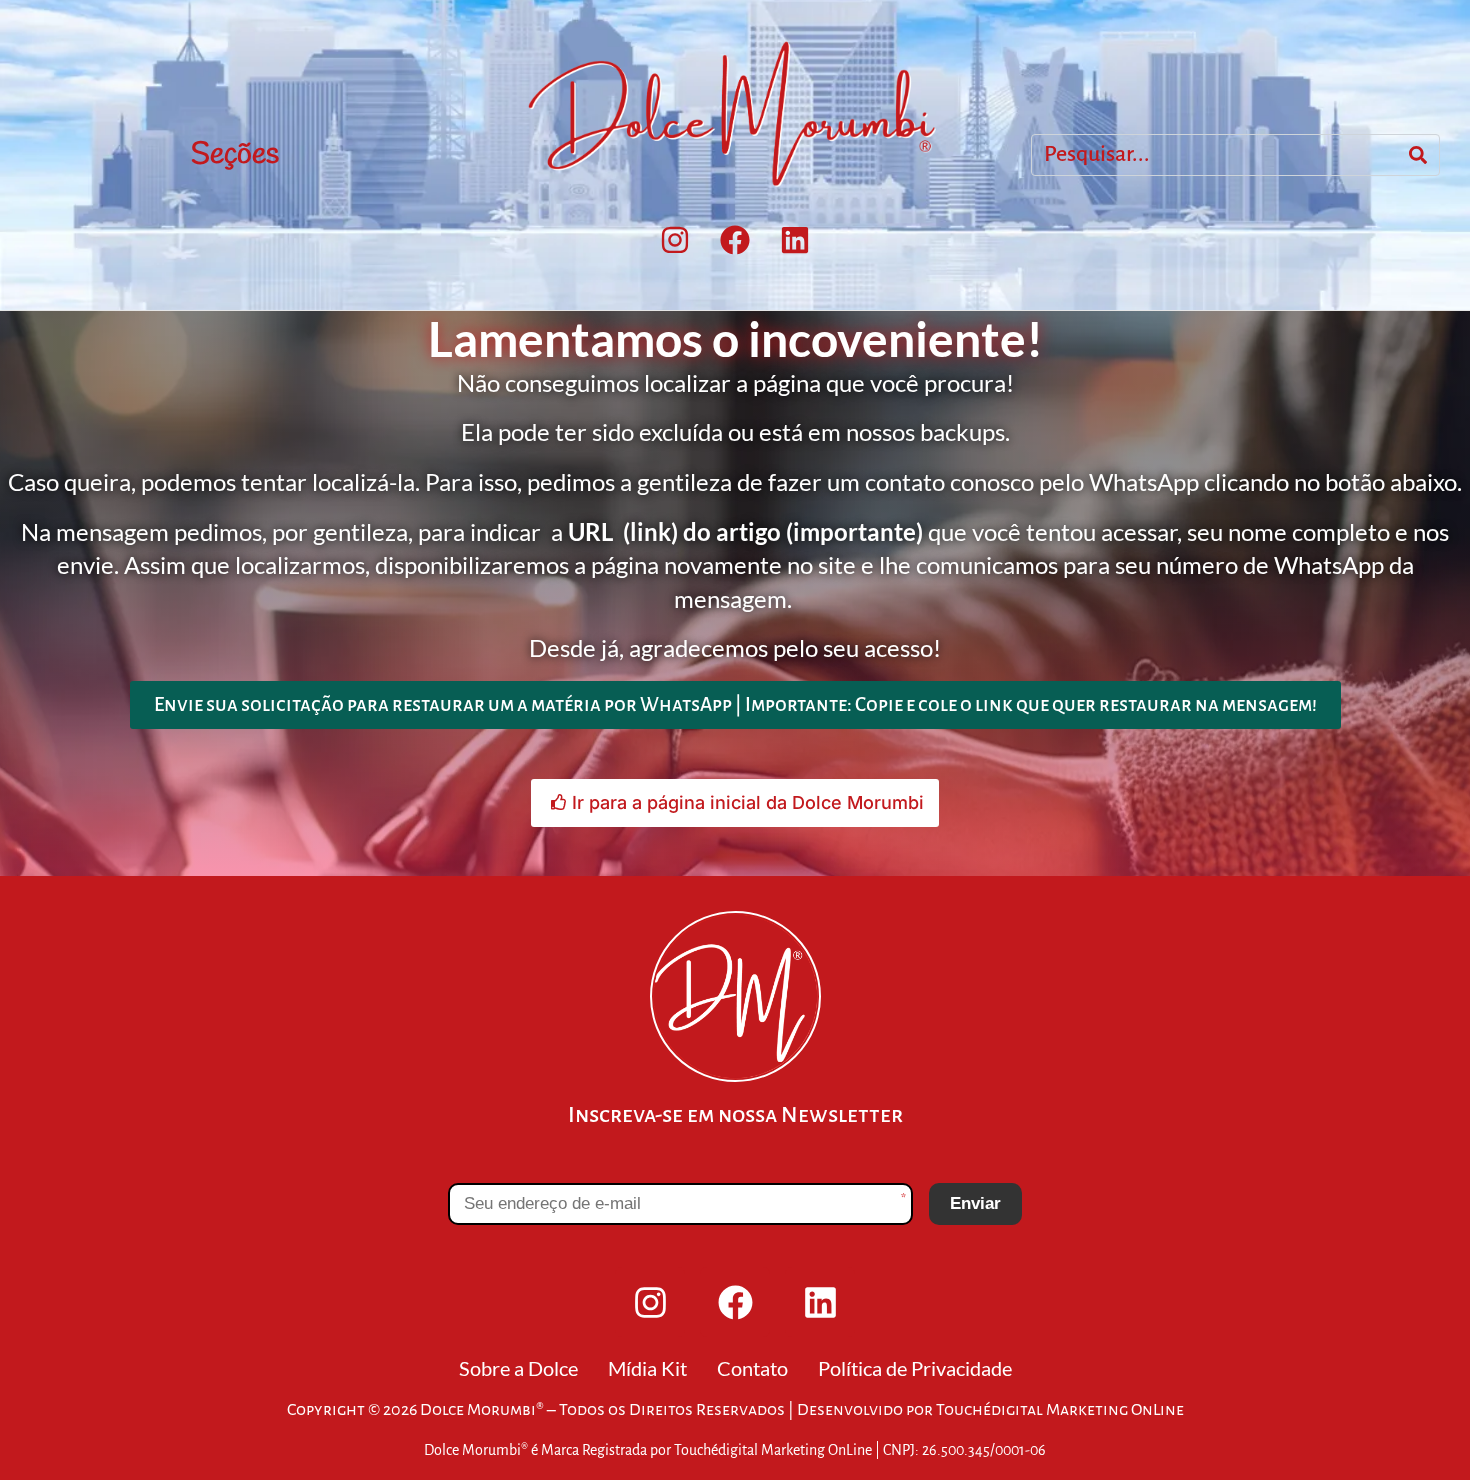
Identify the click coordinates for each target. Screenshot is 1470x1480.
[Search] (1418, 155)
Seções (235, 155)
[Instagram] (675, 240)
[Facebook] (735, 240)
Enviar (975, 1203)
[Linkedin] (795, 240)
